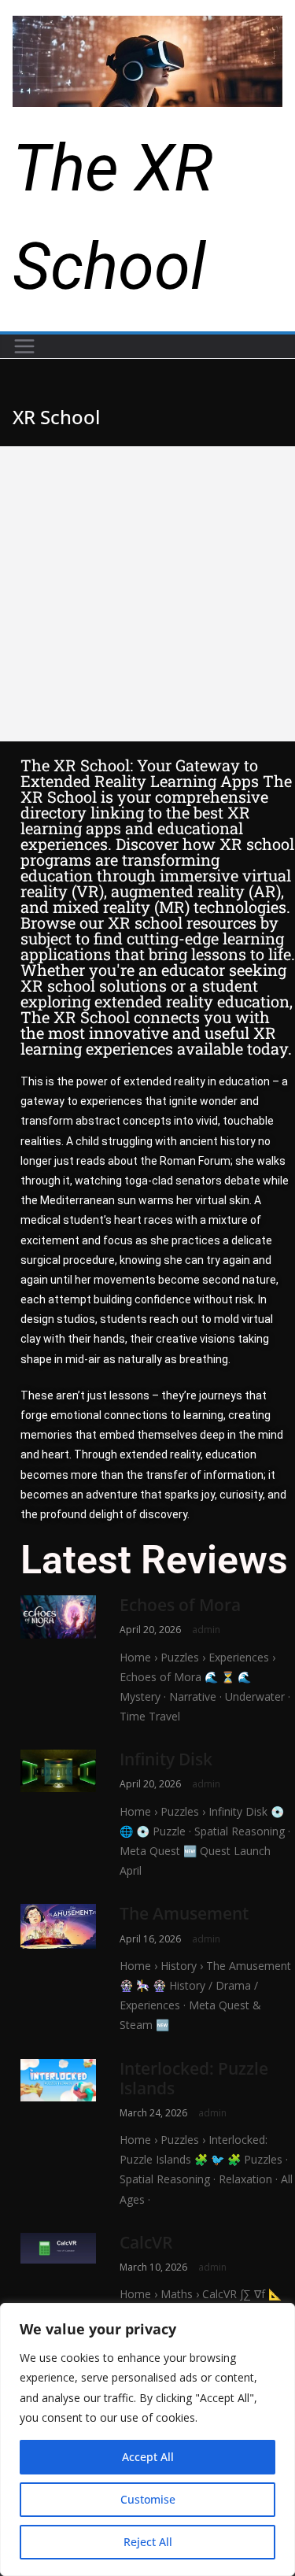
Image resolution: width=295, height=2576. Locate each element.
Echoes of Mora (180, 1605)
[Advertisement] (147, 594)
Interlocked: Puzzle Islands (194, 2078)
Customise (148, 2499)
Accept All (148, 2457)
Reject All (148, 2542)
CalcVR (146, 2242)
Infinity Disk (166, 1759)
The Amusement (184, 1913)
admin (206, 1630)
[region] (147, 2439)
